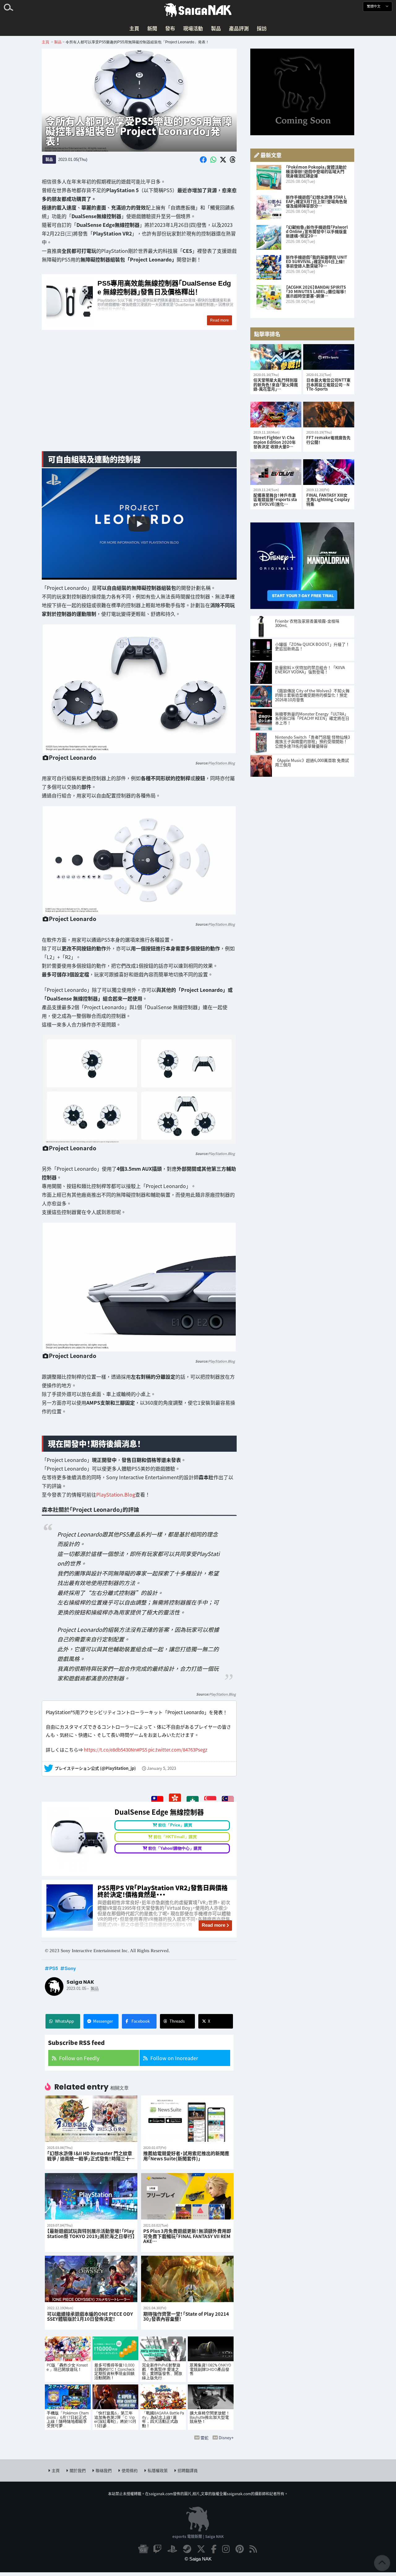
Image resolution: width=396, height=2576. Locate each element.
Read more (213, 1925)
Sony (70, 1968)
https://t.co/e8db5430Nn (110, 1749)
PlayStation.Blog (222, 763)
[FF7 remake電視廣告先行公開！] (329, 415)
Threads (177, 2021)
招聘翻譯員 (188, 2470)
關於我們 (78, 2470)
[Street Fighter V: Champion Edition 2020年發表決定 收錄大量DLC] (276, 415)
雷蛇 (204, 2438)
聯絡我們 (104, 2470)
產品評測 (239, 28)
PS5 (54, 1968)
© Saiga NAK (198, 2559)
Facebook (141, 2021)
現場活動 (193, 28)
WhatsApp (65, 2021)
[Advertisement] (139, 398)
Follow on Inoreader (174, 2058)
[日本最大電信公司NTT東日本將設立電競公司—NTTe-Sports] (329, 357)
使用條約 (130, 2470)
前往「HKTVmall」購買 (175, 1837)
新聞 (152, 28)
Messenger (103, 2021)
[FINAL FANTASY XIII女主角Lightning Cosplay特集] (329, 472)
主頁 (134, 28)
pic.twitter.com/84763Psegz (178, 1749)
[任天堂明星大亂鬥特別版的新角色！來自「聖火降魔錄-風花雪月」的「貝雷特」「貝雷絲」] (276, 357)
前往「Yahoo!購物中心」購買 (175, 1848)
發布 (170, 28)
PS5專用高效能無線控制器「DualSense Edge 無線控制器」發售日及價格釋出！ (139, 302)
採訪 (262, 28)
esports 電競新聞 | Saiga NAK (198, 2536)
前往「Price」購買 (175, 1825)
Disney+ (226, 2438)
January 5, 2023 (161, 1768)
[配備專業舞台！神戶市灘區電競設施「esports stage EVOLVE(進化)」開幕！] (276, 472)
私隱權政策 (158, 2470)
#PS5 (142, 1749)
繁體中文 (374, 6)
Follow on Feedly (79, 2058)
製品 (216, 28)
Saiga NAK (198, 10)
